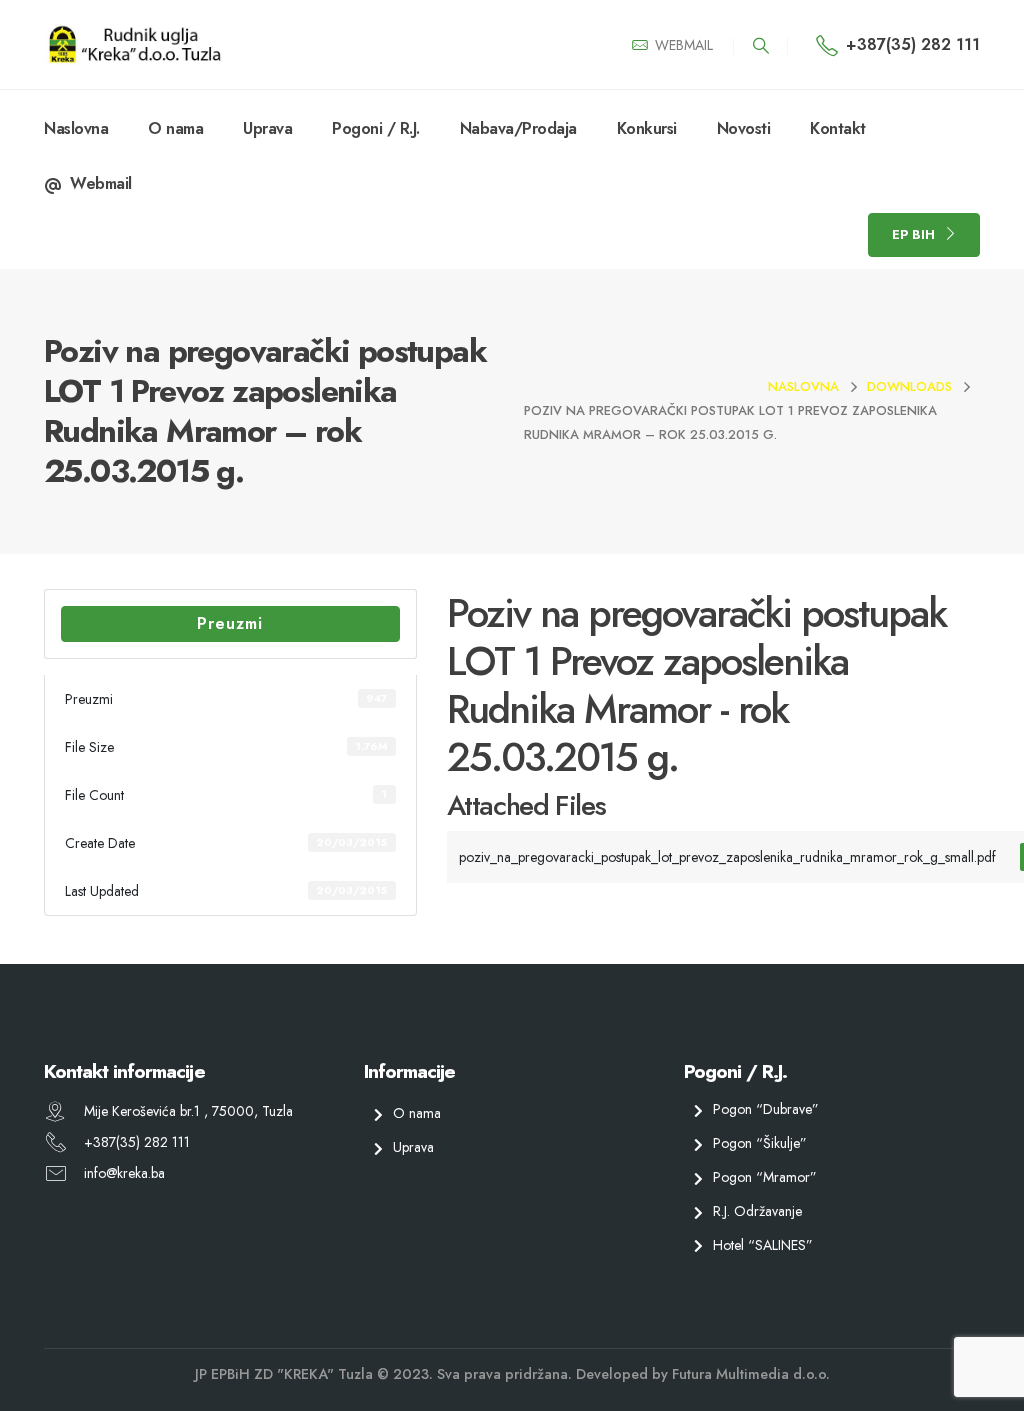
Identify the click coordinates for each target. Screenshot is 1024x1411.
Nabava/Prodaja (518, 128)
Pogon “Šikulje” (760, 1143)
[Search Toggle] (760, 46)
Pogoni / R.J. (376, 128)
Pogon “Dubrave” (766, 1109)
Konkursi (647, 128)
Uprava (267, 128)
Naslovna (76, 128)
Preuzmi (230, 623)
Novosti (744, 128)
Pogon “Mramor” (765, 1177)
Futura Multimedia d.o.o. (751, 1374)
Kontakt (838, 128)
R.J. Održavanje (757, 1211)
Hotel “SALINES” (763, 1244)
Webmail (101, 183)
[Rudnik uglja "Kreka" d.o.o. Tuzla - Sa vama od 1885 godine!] (134, 44)
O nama (175, 128)
